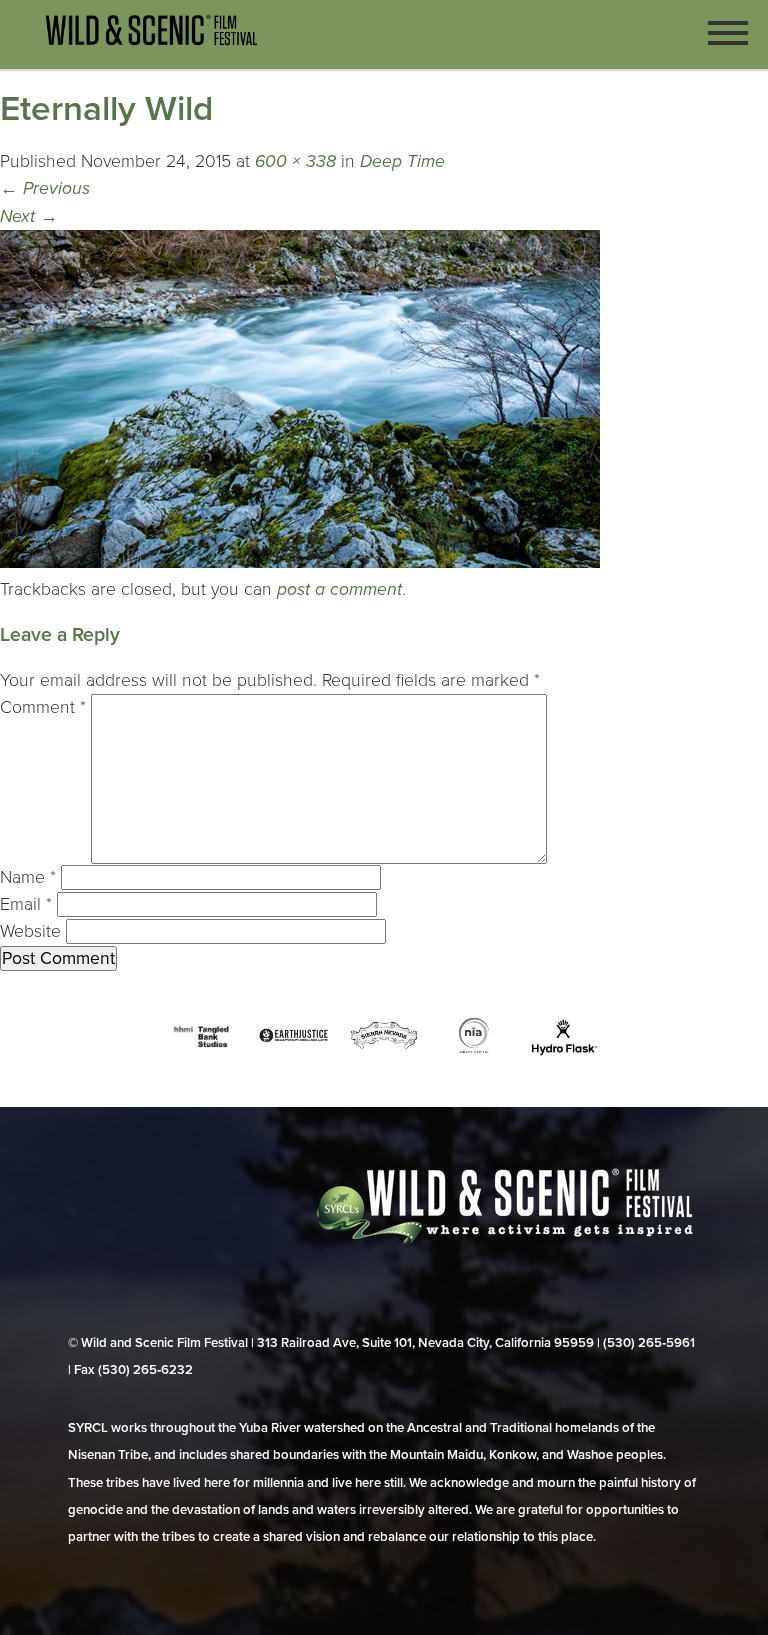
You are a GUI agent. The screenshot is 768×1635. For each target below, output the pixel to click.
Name (28, 877)
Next (29, 216)
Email (26, 904)
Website (30, 931)
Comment (43, 707)
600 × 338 (295, 161)
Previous (45, 188)
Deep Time (402, 161)
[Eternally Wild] (300, 562)
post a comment (339, 589)
